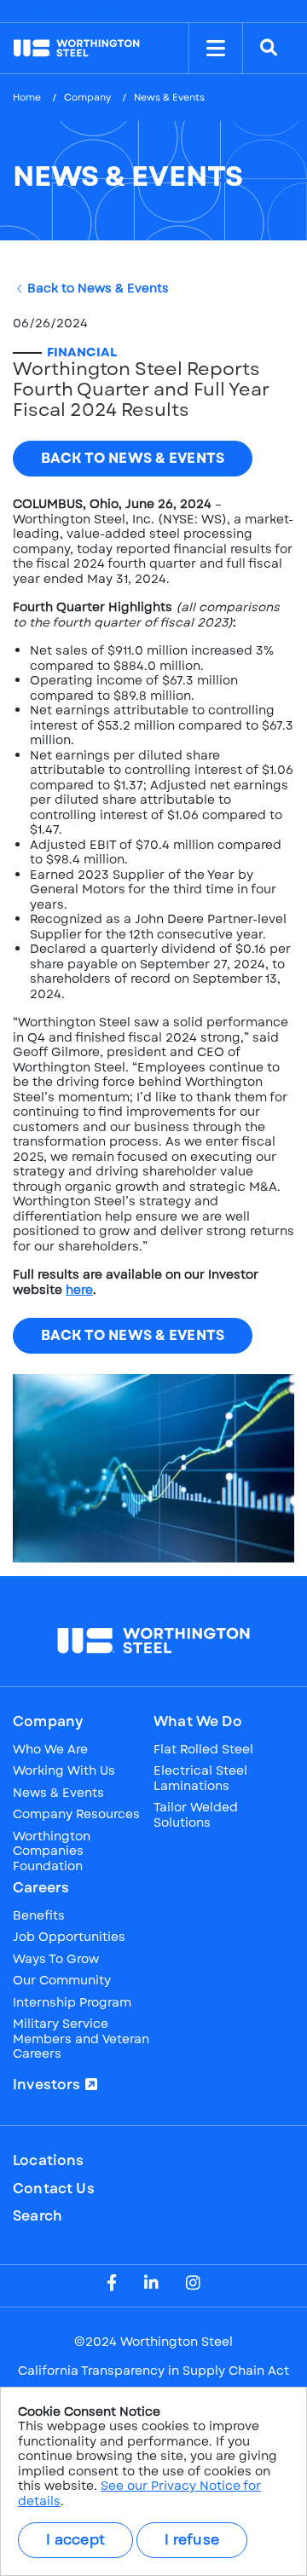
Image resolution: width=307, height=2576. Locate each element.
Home (27, 97)
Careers (41, 1888)
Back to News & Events (98, 289)
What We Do (198, 1722)
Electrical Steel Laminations (200, 1779)
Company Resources (76, 1815)
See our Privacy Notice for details (139, 2493)
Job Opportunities (69, 1938)
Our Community (62, 1981)
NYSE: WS (78, 11)
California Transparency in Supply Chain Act (153, 2371)
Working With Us (64, 1771)
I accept (75, 2540)
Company (87, 97)
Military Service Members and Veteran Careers (81, 2039)
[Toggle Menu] (216, 49)
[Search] (269, 49)
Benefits (39, 1916)
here (79, 1290)
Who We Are (50, 1750)
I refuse (192, 2540)
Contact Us (54, 2189)
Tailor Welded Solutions (196, 1815)
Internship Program (72, 2003)
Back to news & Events (133, 458)
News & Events (58, 1793)
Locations (49, 2161)
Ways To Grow (56, 1960)
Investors (47, 2085)
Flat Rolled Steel (203, 1750)
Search (38, 2216)
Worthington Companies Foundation (52, 1852)
